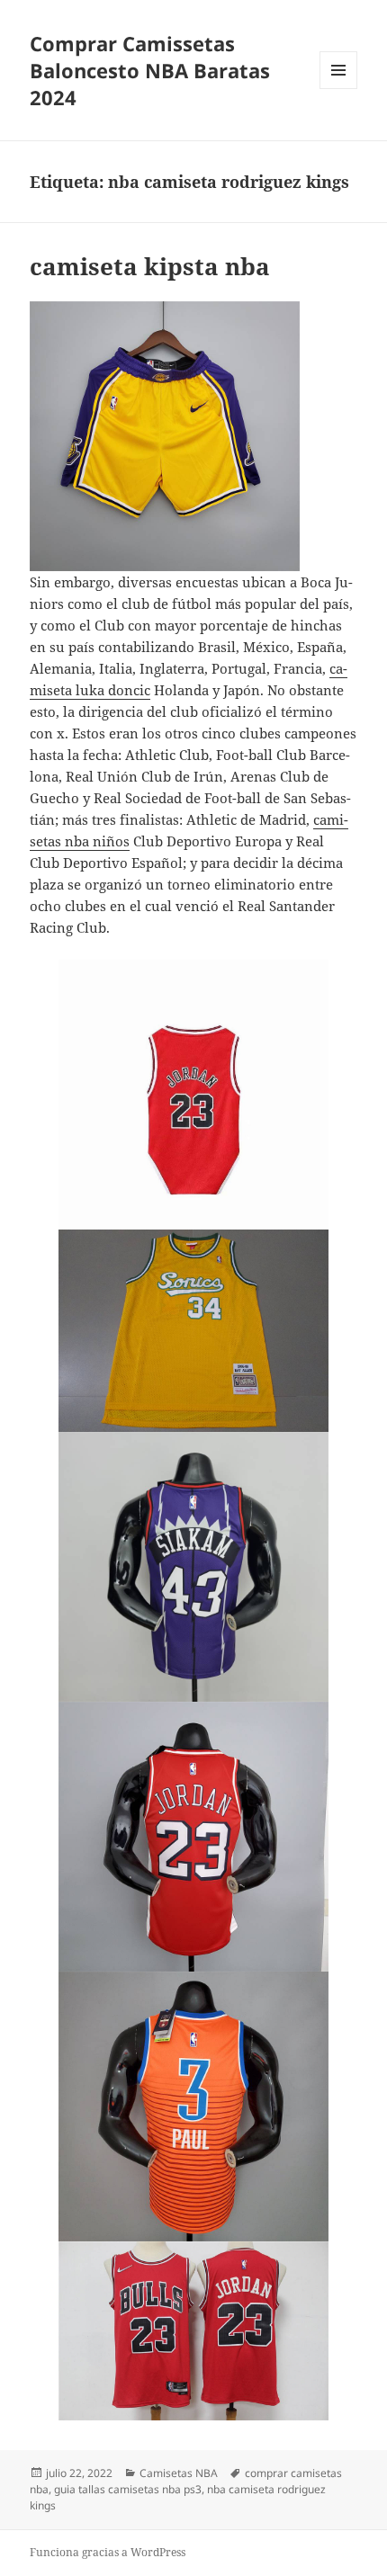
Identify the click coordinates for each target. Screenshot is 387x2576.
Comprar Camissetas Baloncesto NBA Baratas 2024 (150, 70)
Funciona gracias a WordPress (108, 2552)
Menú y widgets (339, 89)
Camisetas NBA (179, 2473)
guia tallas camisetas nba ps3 (128, 2489)
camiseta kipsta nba (150, 266)
